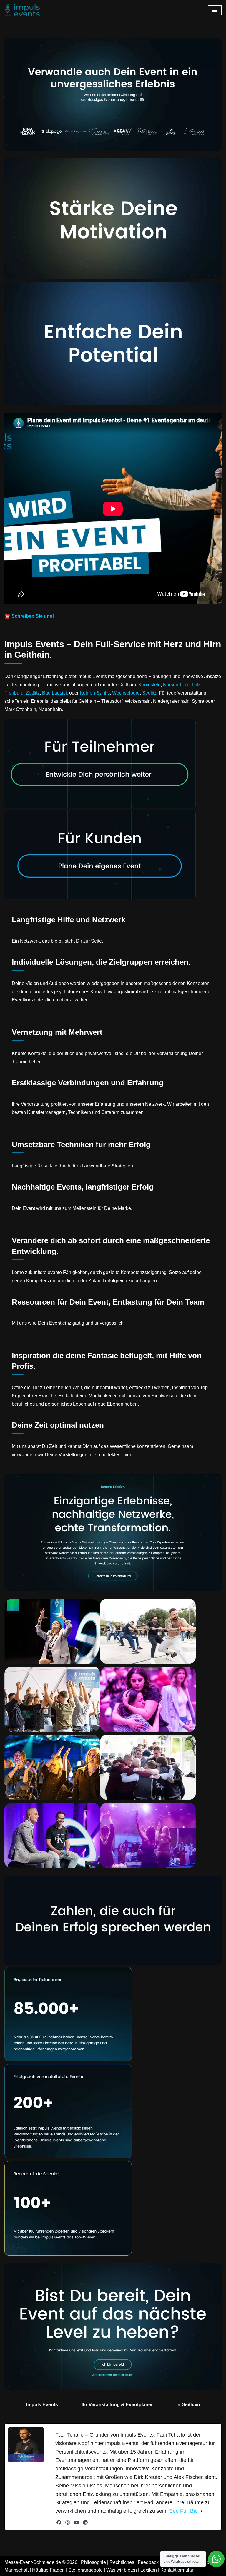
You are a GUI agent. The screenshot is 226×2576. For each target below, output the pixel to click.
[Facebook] (59, 2522)
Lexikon (149, 2570)
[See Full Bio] (201, 2511)
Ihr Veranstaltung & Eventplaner (117, 2405)
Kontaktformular (177, 2570)
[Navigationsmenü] (215, 10)
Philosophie (93, 2562)
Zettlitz (33, 693)
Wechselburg (126, 693)
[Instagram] (68, 2522)
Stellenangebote (85, 2570)
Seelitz (149, 693)
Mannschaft (16, 2570)
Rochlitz (192, 685)
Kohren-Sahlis (95, 693)
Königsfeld (149, 685)
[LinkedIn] (85, 2522)
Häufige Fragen (48, 2570)
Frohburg (14, 693)
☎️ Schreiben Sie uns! (29, 616)
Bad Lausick (55, 693)
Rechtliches (122, 2562)
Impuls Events (42, 2405)
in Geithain (188, 2405)
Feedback (148, 2562)
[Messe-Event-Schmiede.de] (22, 10)
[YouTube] (77, 2522)
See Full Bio (183, 2511)
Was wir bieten (122, 2570)
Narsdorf (172, 685)
